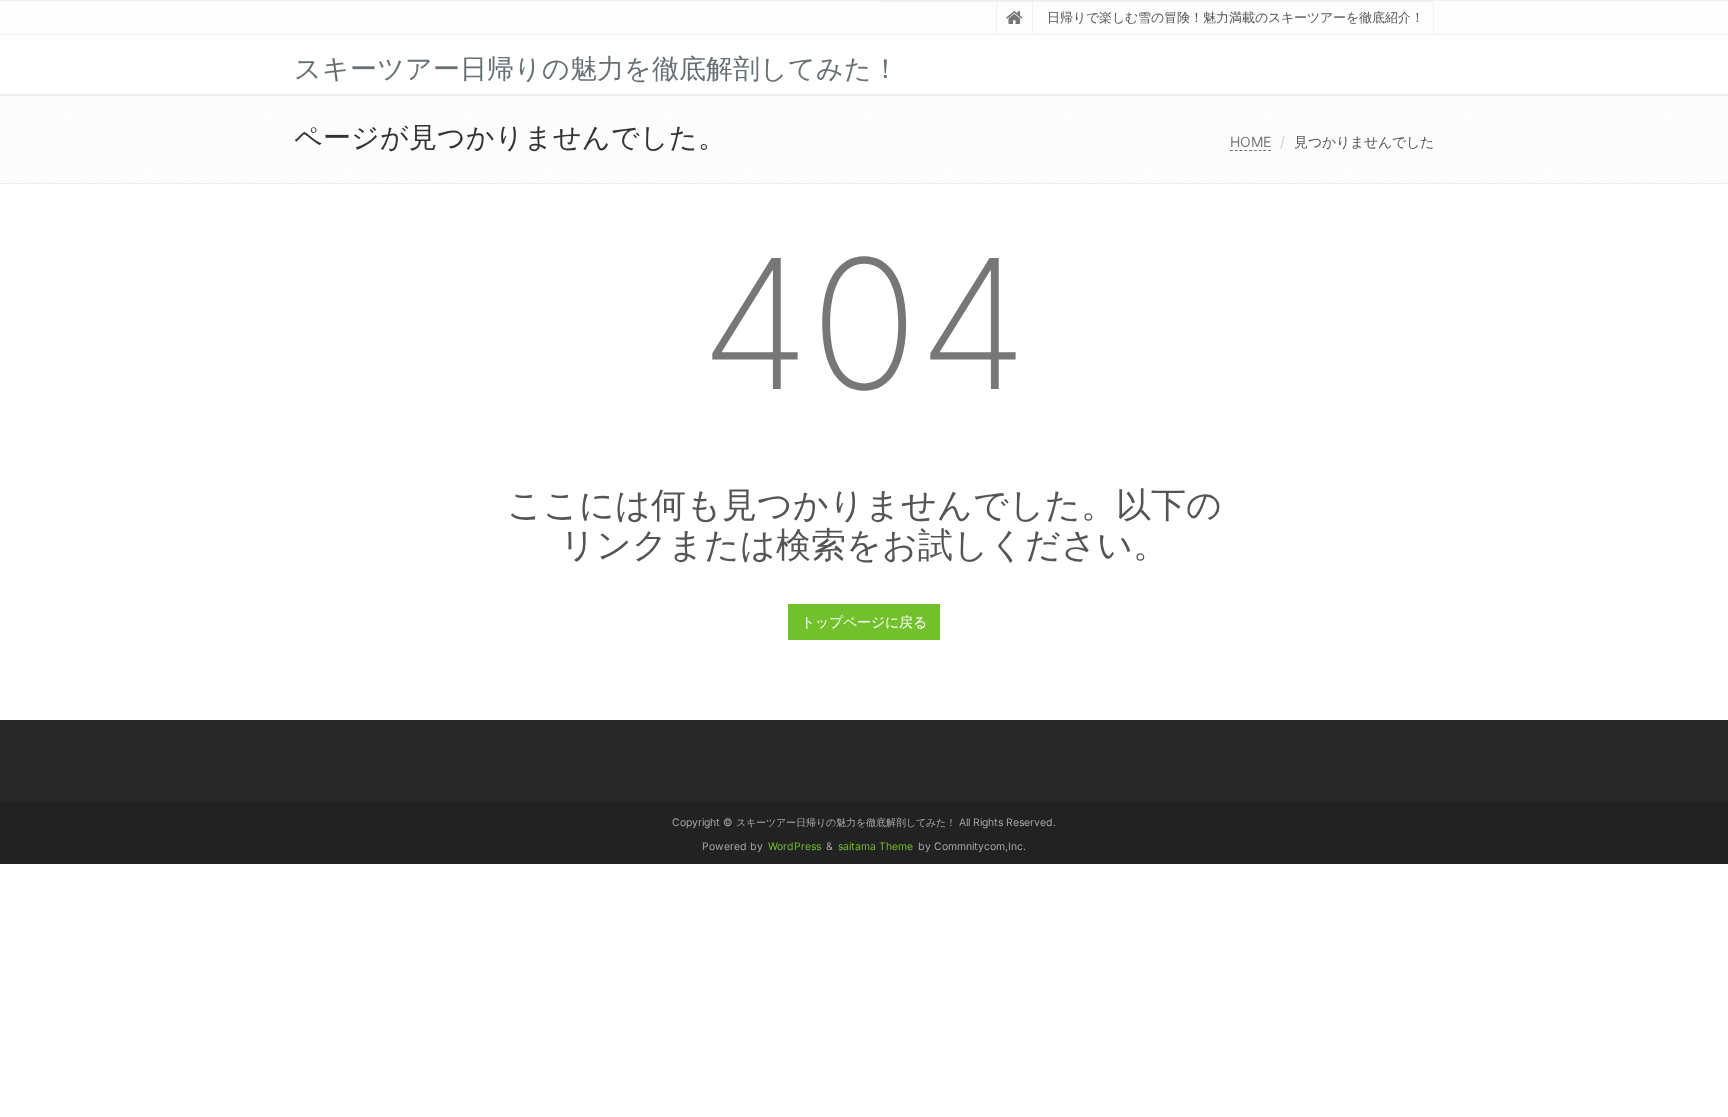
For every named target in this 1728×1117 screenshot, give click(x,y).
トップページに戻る (864, 621)
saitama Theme (875, 846)
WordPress (794, 846)
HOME (1250, 141)
